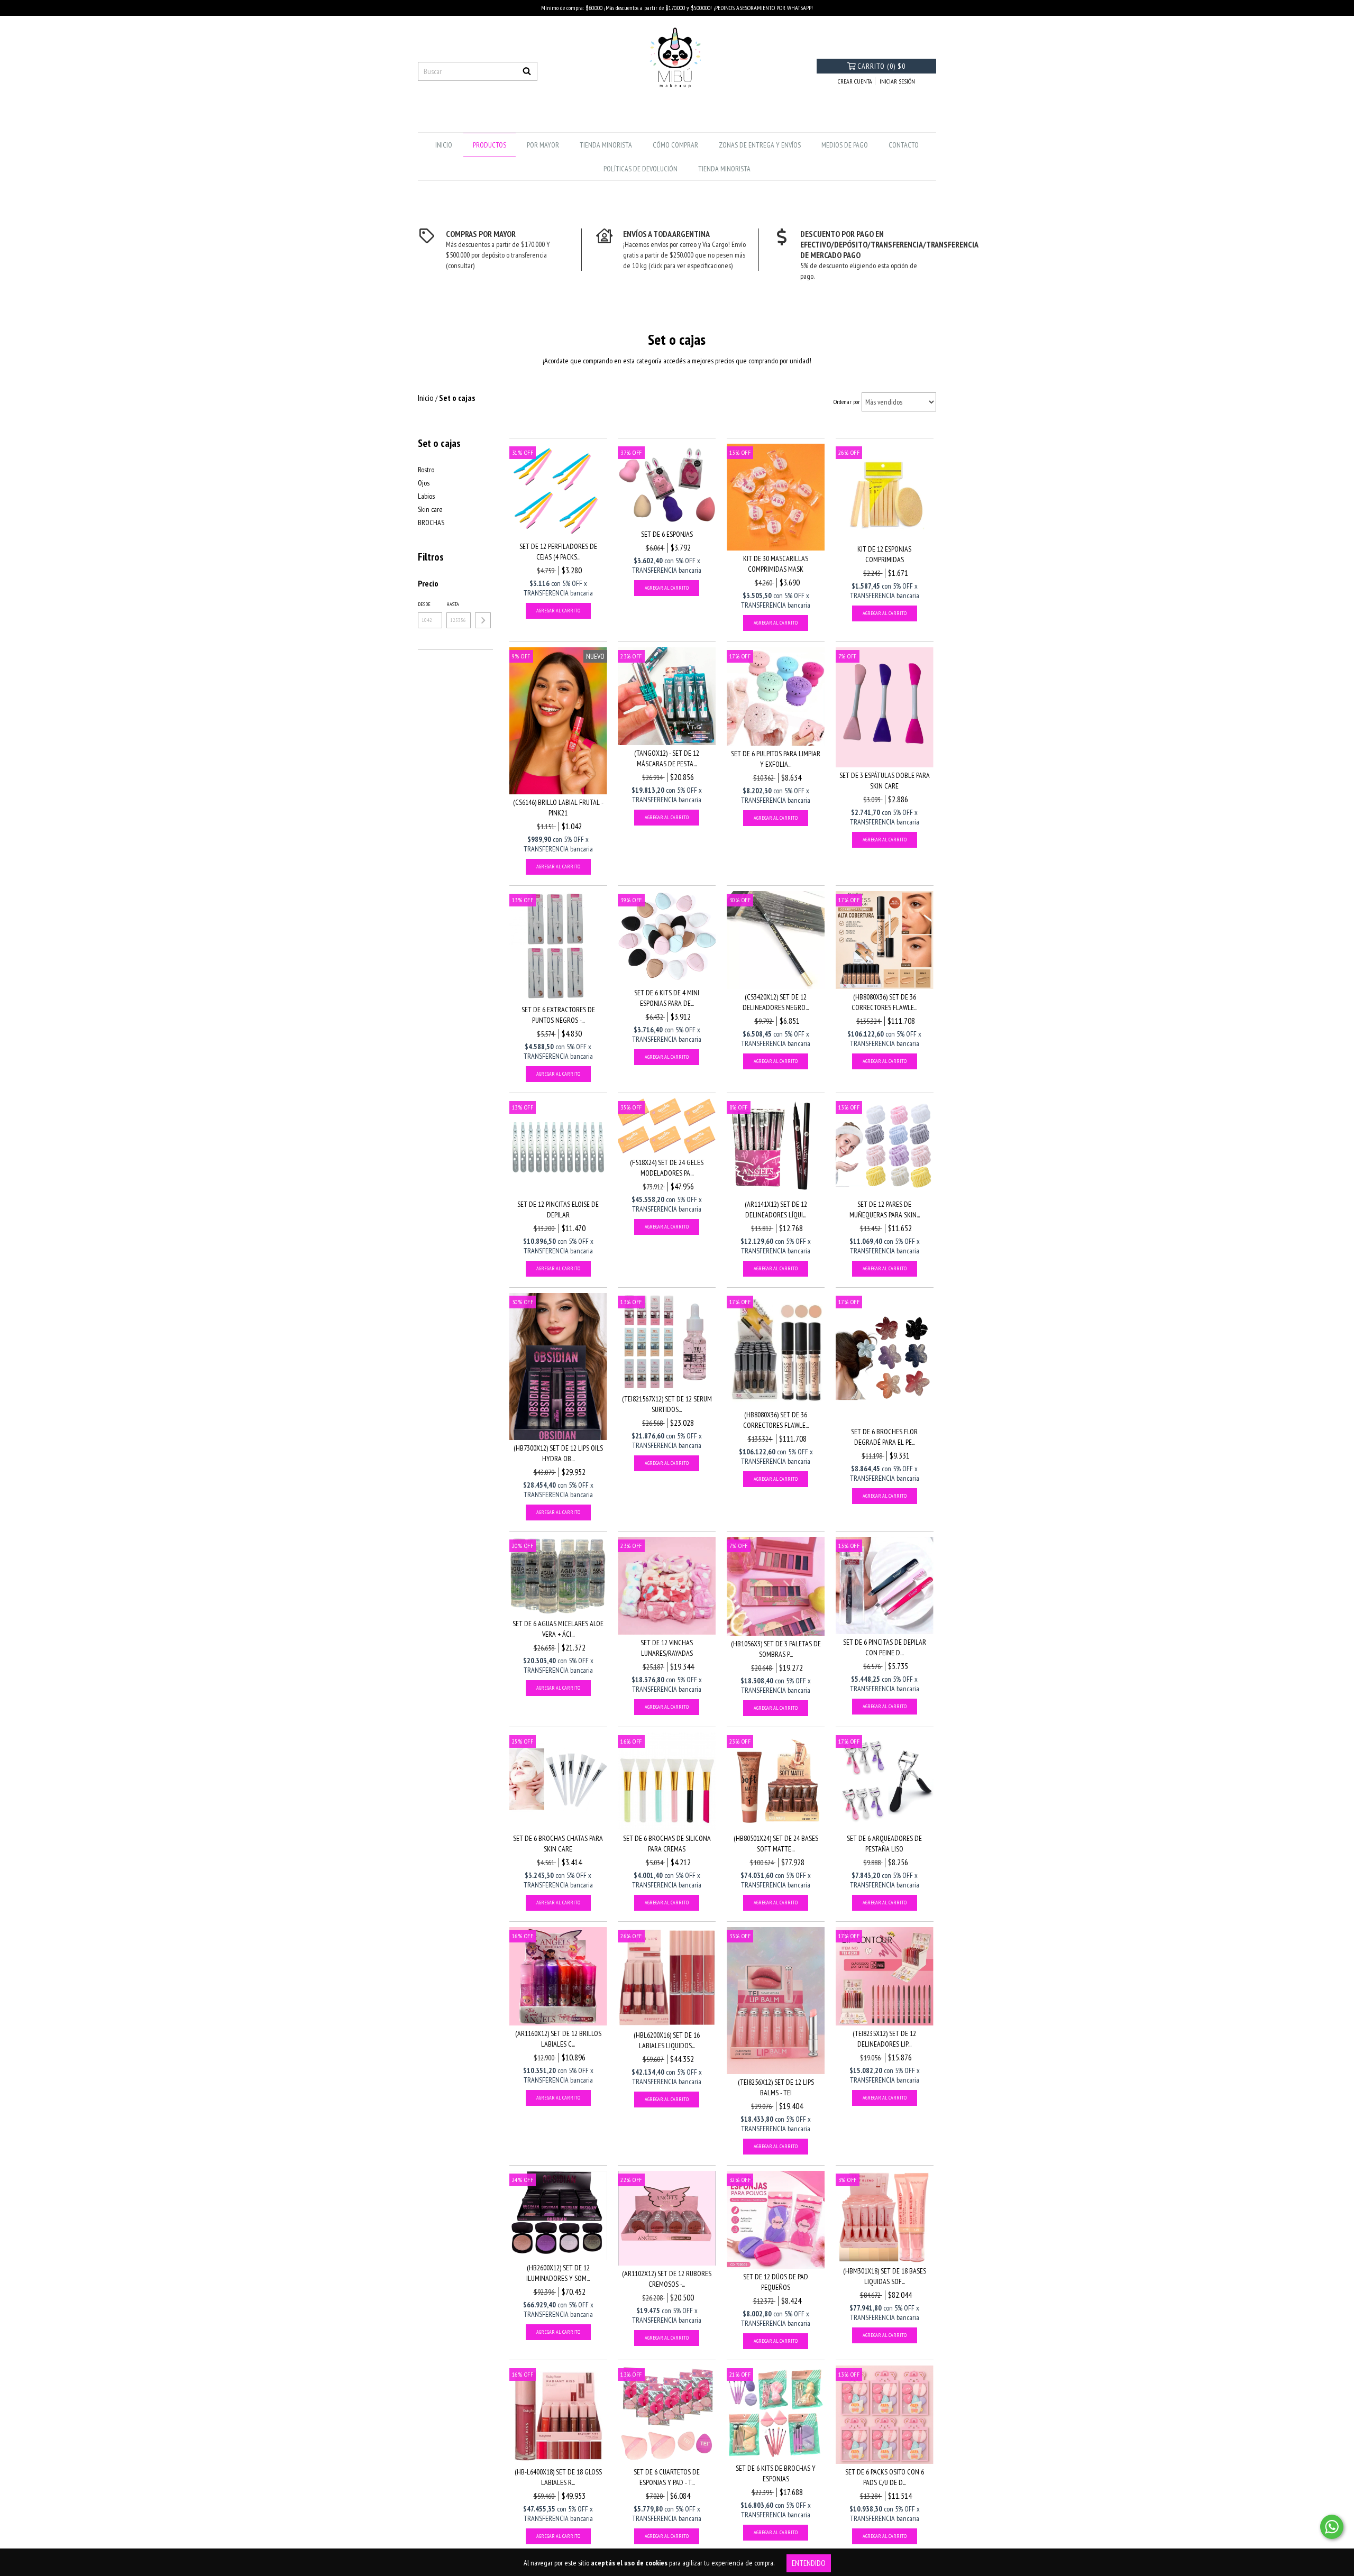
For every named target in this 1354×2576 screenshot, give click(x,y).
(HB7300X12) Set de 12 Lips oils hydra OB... (558, 1453)
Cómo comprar (675, 145)
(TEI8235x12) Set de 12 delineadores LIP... (884, 2039)
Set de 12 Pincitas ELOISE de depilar (558, 1209)
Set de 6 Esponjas (667, 534)
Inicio (444, 145)
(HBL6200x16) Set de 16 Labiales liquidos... (667, 2040)
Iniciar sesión (897, 81)
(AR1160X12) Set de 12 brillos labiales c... (558, 2039)
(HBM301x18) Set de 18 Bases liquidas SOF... (885, 2276)
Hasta (453, 604)
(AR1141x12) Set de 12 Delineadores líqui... (776, 1209)
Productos (490, 145)
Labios (426, 496)
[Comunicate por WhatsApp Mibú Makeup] (1332, 2527)
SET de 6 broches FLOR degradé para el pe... (884, 1437)
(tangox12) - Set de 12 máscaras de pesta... (667, 758)
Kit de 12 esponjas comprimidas (884, 554)
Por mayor (543, 145)
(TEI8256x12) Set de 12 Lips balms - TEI (776, 2087)
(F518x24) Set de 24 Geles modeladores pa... (667, 1168)
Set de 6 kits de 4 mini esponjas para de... (667, 998)
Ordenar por (847, 402)
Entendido (809, 2563)
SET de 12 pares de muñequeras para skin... (885, 1209)
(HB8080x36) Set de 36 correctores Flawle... (884, 1002)
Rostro (426, 470)
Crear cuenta (855, 81)
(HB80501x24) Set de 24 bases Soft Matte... (776, 1844)
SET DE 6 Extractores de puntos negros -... (558, 1015)
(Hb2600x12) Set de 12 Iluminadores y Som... (558, 2273)
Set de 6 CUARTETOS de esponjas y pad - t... (667, 2477)
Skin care (430, 509)
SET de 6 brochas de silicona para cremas (667, 1844)
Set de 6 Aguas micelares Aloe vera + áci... (558, 1629)
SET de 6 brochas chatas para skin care (558, 1844)
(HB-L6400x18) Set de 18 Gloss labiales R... (558, 2477)
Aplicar (483, 620)
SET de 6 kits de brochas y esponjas (776, 2473)
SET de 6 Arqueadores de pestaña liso (884, 1844)
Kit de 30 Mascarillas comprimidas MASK (776, 564)
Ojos (424, 483)
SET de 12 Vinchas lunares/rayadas (667, 1648)
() (881, 66)
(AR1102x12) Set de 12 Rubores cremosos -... (667, 2279)
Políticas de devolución (641, 169)
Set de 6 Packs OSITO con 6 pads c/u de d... (885, 2477)
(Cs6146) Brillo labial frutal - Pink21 (558, 808)
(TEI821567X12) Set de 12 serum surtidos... (667, 1404)
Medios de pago (845, 145)
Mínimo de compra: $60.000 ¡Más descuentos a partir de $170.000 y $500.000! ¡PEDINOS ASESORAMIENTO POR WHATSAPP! (677, 8)
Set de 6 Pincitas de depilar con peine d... (885, 1647)
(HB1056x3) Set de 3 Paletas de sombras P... (776, 1649)
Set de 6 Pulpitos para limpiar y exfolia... (776, 759)
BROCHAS (431, 522)
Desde (424, 604)
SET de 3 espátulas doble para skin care (885, 781)
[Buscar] (527, 71)
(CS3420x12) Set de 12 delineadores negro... (776, 1002)
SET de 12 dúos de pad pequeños (776, 2282)
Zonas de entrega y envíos (760, 145)
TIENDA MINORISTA (606, 145)
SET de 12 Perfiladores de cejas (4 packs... (558, 552)
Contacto (904, 145)
